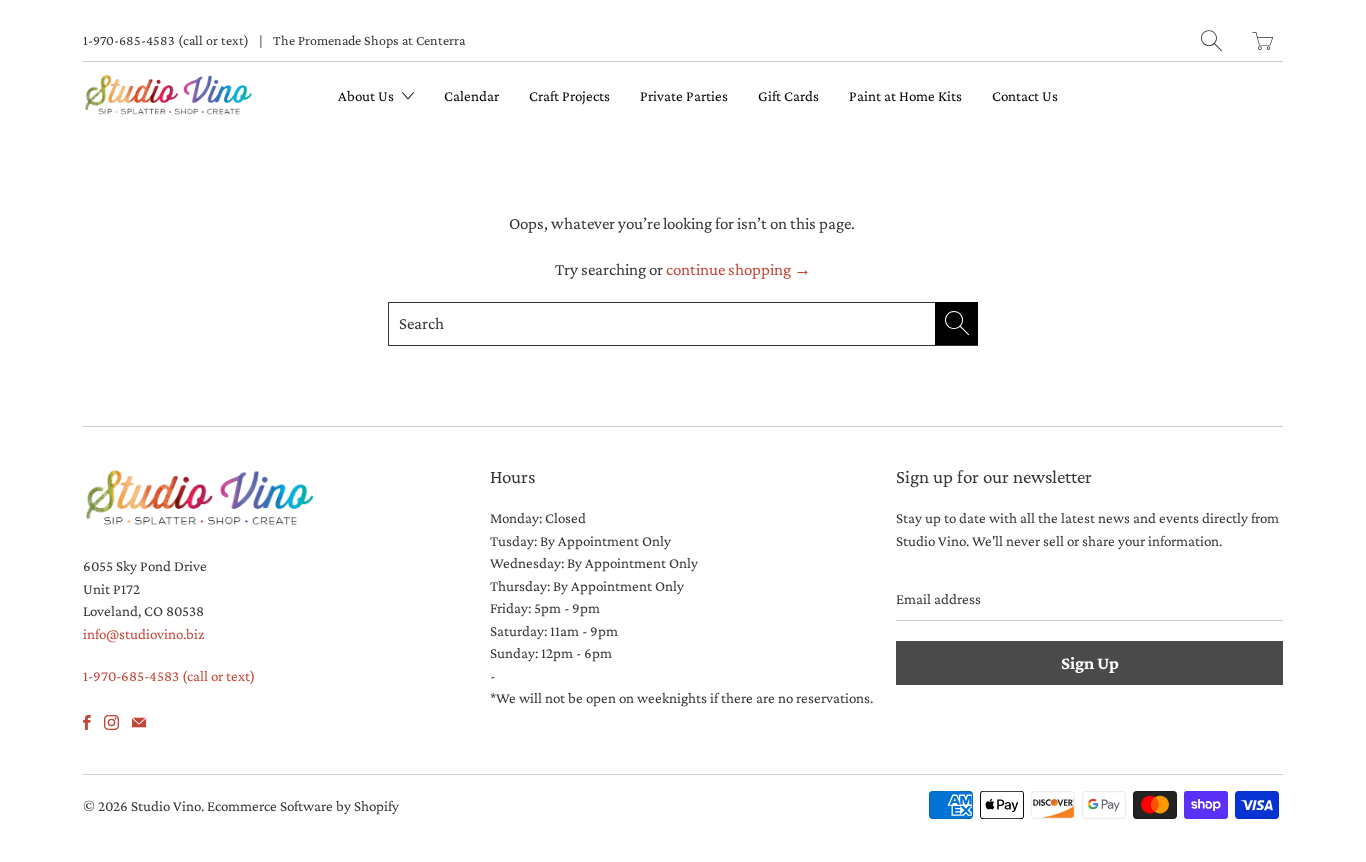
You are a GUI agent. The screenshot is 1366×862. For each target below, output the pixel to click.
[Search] (1211, 40)
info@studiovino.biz (143, 634)
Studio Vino (166, 806)
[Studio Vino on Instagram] (111, 722)
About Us (367, 96)
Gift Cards (788, 96)
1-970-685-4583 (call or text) (166, 40)
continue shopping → (738, 269)
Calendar (471, 96)
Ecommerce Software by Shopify (303, 806)
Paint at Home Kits (905, 96)
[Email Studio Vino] (139, 722)
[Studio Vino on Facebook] (87, 722)
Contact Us (1025, 96)
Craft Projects (569, 96)
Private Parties (684, 96)
